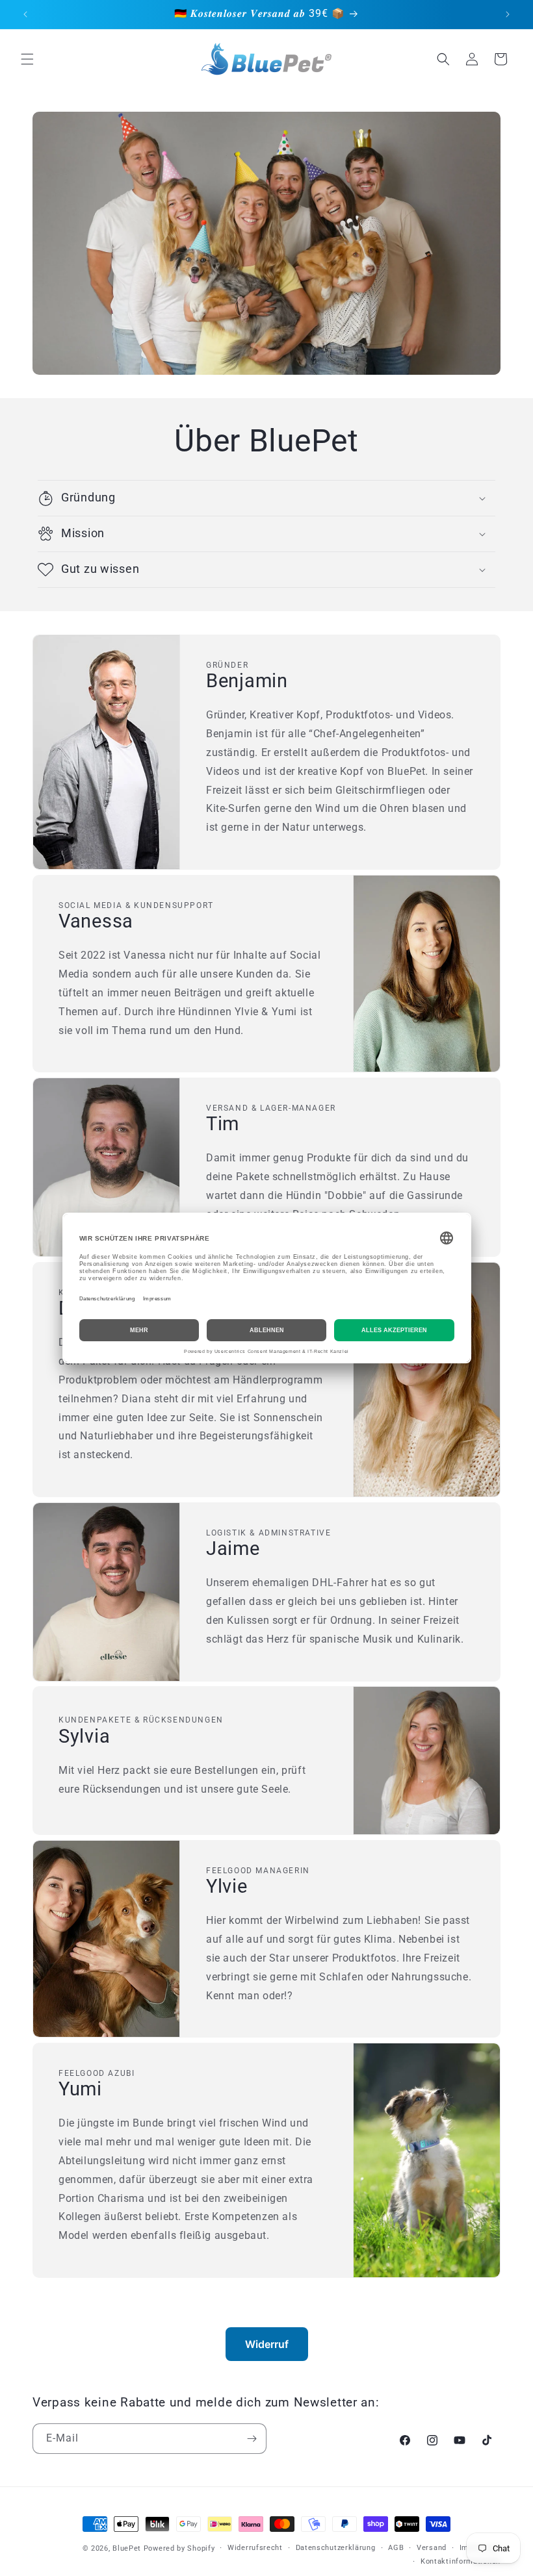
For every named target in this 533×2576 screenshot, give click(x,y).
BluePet (127, 2548)
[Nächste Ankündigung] (508, 14)
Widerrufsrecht (255, 2548)
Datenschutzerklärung (336, 2548)
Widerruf (267, 2344)
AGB (396, 2548)
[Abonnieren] (252, 2439)
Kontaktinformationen (461, 2561)
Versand (432, 2548)
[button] (27, 59)
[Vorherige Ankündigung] (25, 14)
